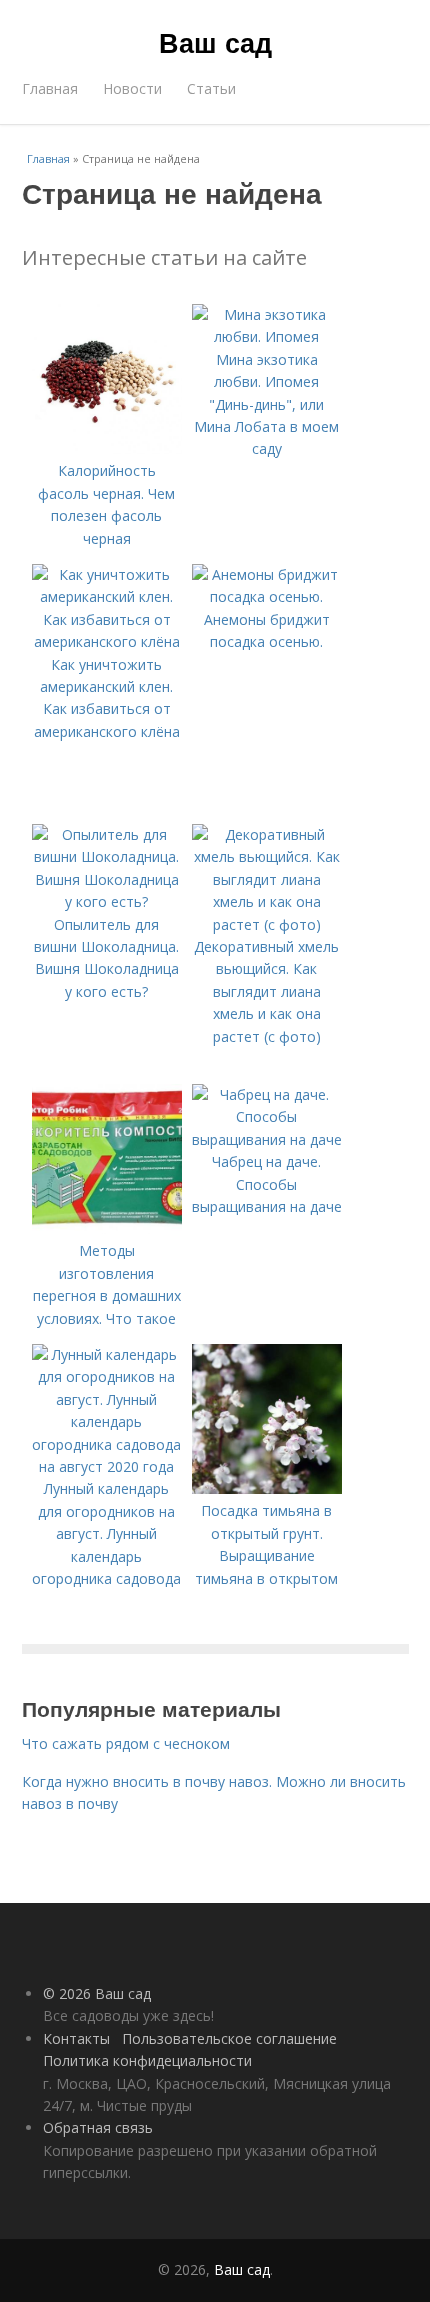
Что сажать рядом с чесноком (126, 1743)
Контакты (76, 2038)
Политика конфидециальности (147, 2060)
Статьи (211, 88)
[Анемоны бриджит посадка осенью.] (267, 596)
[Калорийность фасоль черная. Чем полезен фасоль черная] (107, 448)
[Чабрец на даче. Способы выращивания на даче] (267, 1139)
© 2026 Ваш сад (97, 1993)
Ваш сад (215, 42)
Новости (132, 88)
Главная (50, 88)
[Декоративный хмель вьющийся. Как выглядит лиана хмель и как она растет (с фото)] (267, 924)
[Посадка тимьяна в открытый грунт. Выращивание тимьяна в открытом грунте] (267, 1488)
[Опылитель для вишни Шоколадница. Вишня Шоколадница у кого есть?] (107, 901)
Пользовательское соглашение (229, 2038)
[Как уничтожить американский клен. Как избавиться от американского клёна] (107, 641)
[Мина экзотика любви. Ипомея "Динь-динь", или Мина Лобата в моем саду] (267, 336)
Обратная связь (98, 2127)
